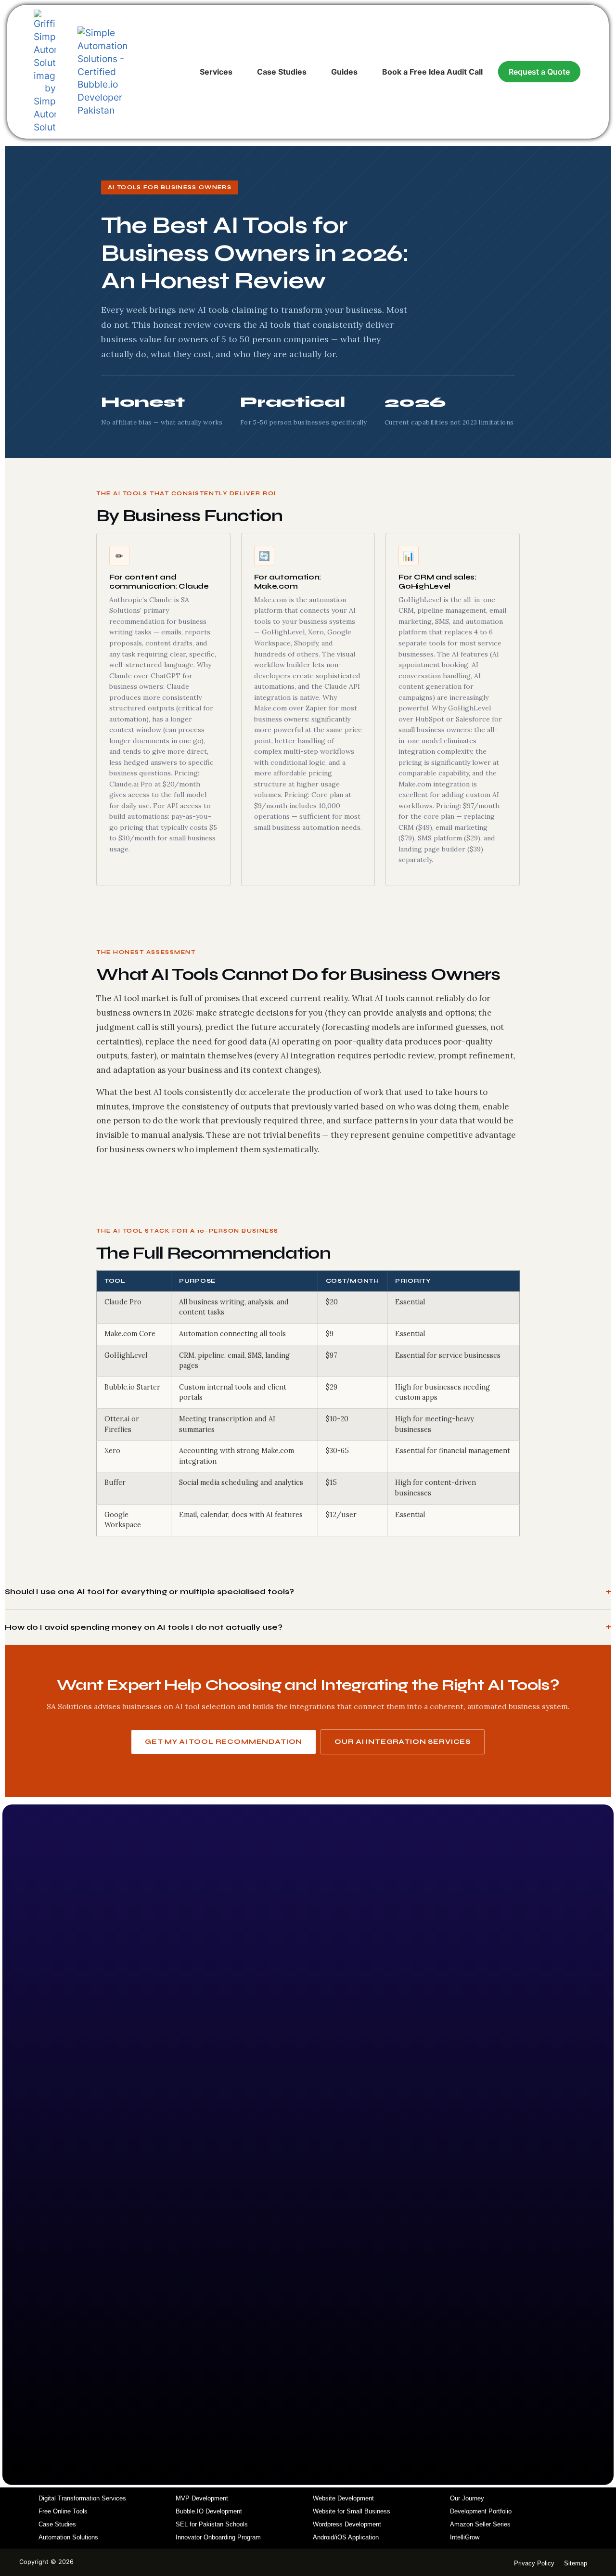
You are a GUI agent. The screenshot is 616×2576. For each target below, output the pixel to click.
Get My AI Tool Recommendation (224, 1742)
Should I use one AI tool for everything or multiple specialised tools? (149, 1591)
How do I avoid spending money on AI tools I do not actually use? (144, 1627)
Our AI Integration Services (403, 1742)
